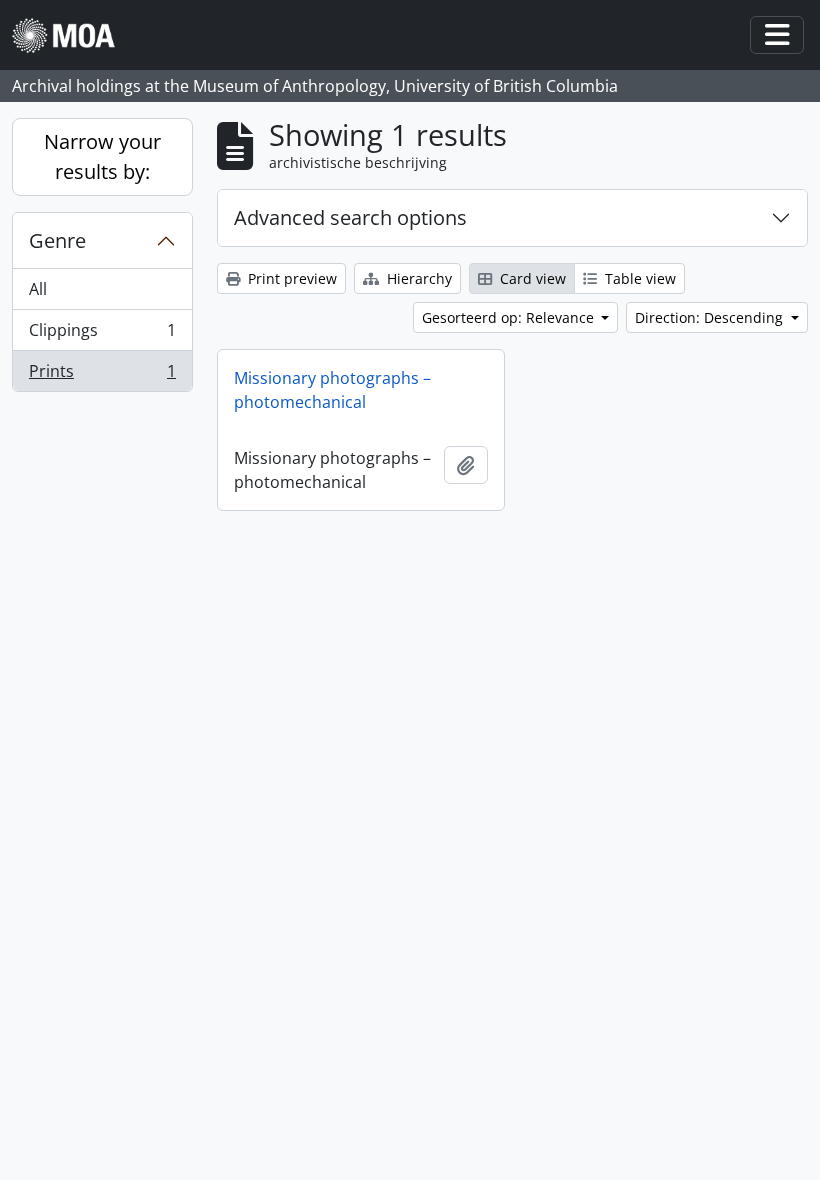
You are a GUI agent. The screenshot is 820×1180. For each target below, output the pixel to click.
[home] (71, 35)
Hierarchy (417, 278)
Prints (102, 375)
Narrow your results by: (102, 156)
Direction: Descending (711, 317)
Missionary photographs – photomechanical (332, 390)
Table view (638, 278)
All (38, 289)
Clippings (102, 335)
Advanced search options (350, 217)
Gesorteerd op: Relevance (510, 317)
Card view (531, 278)
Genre (57, 240)
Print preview (290, 278)
